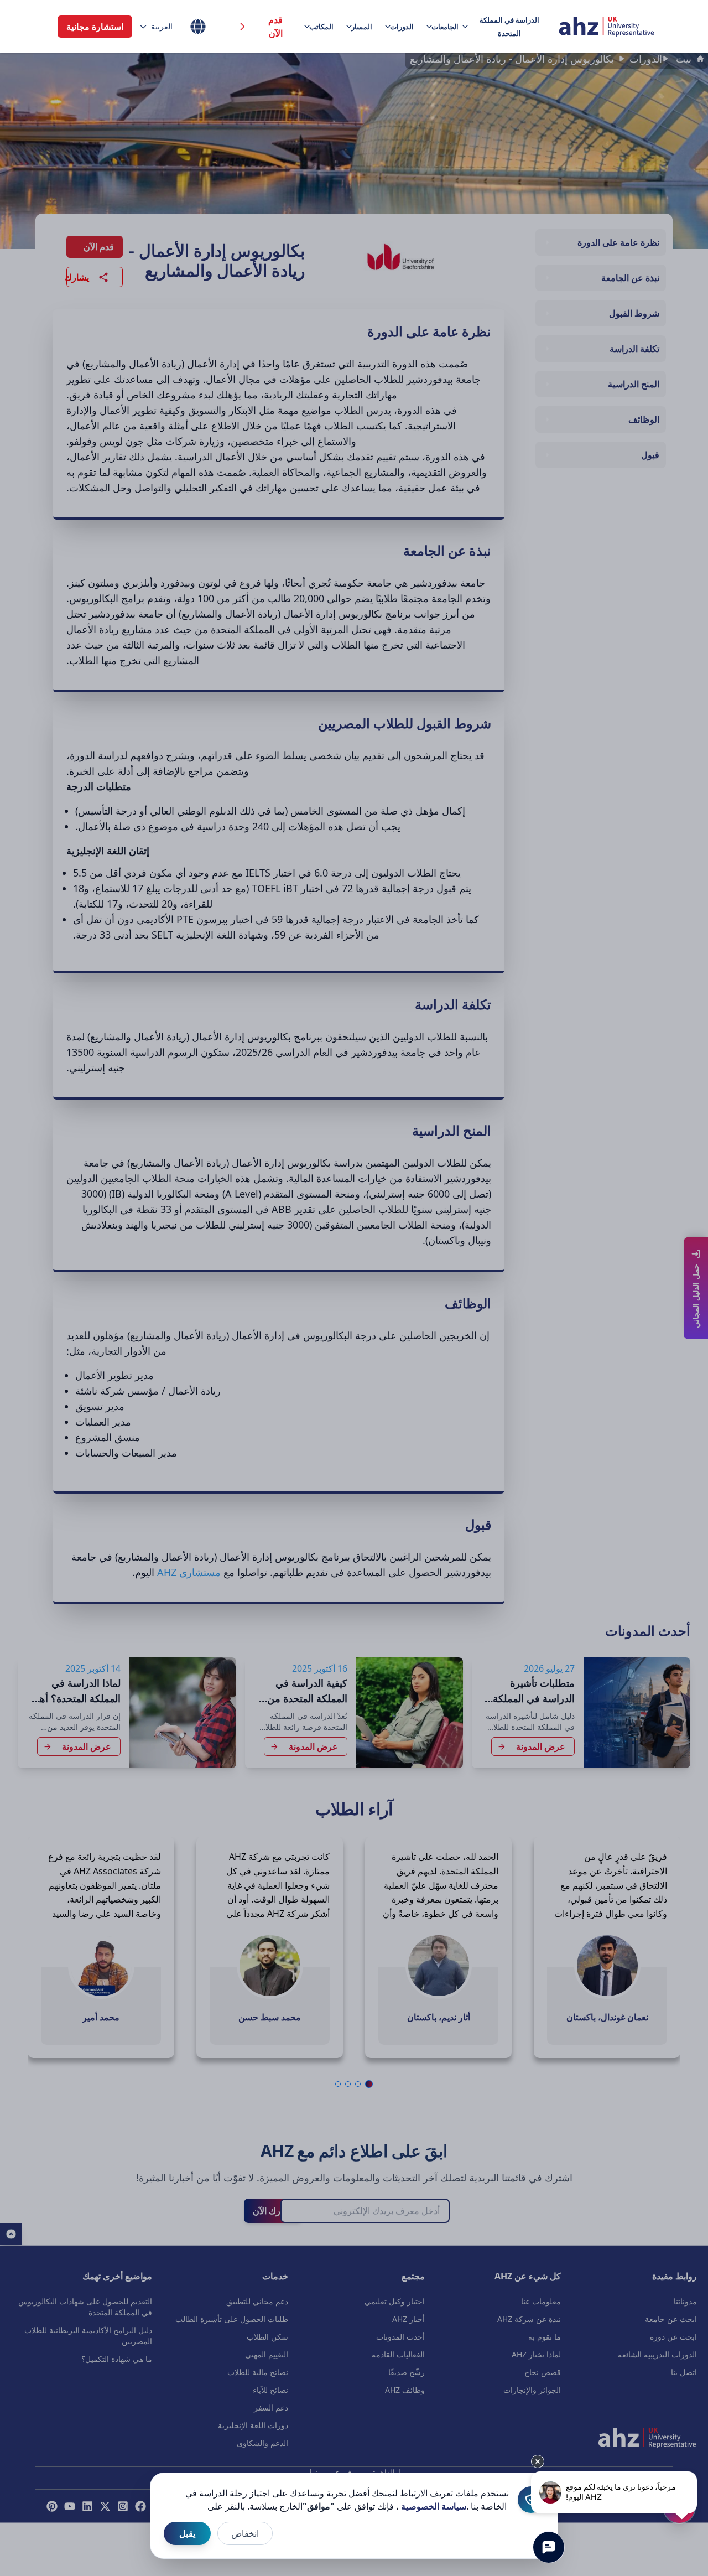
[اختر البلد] (198, 27)
